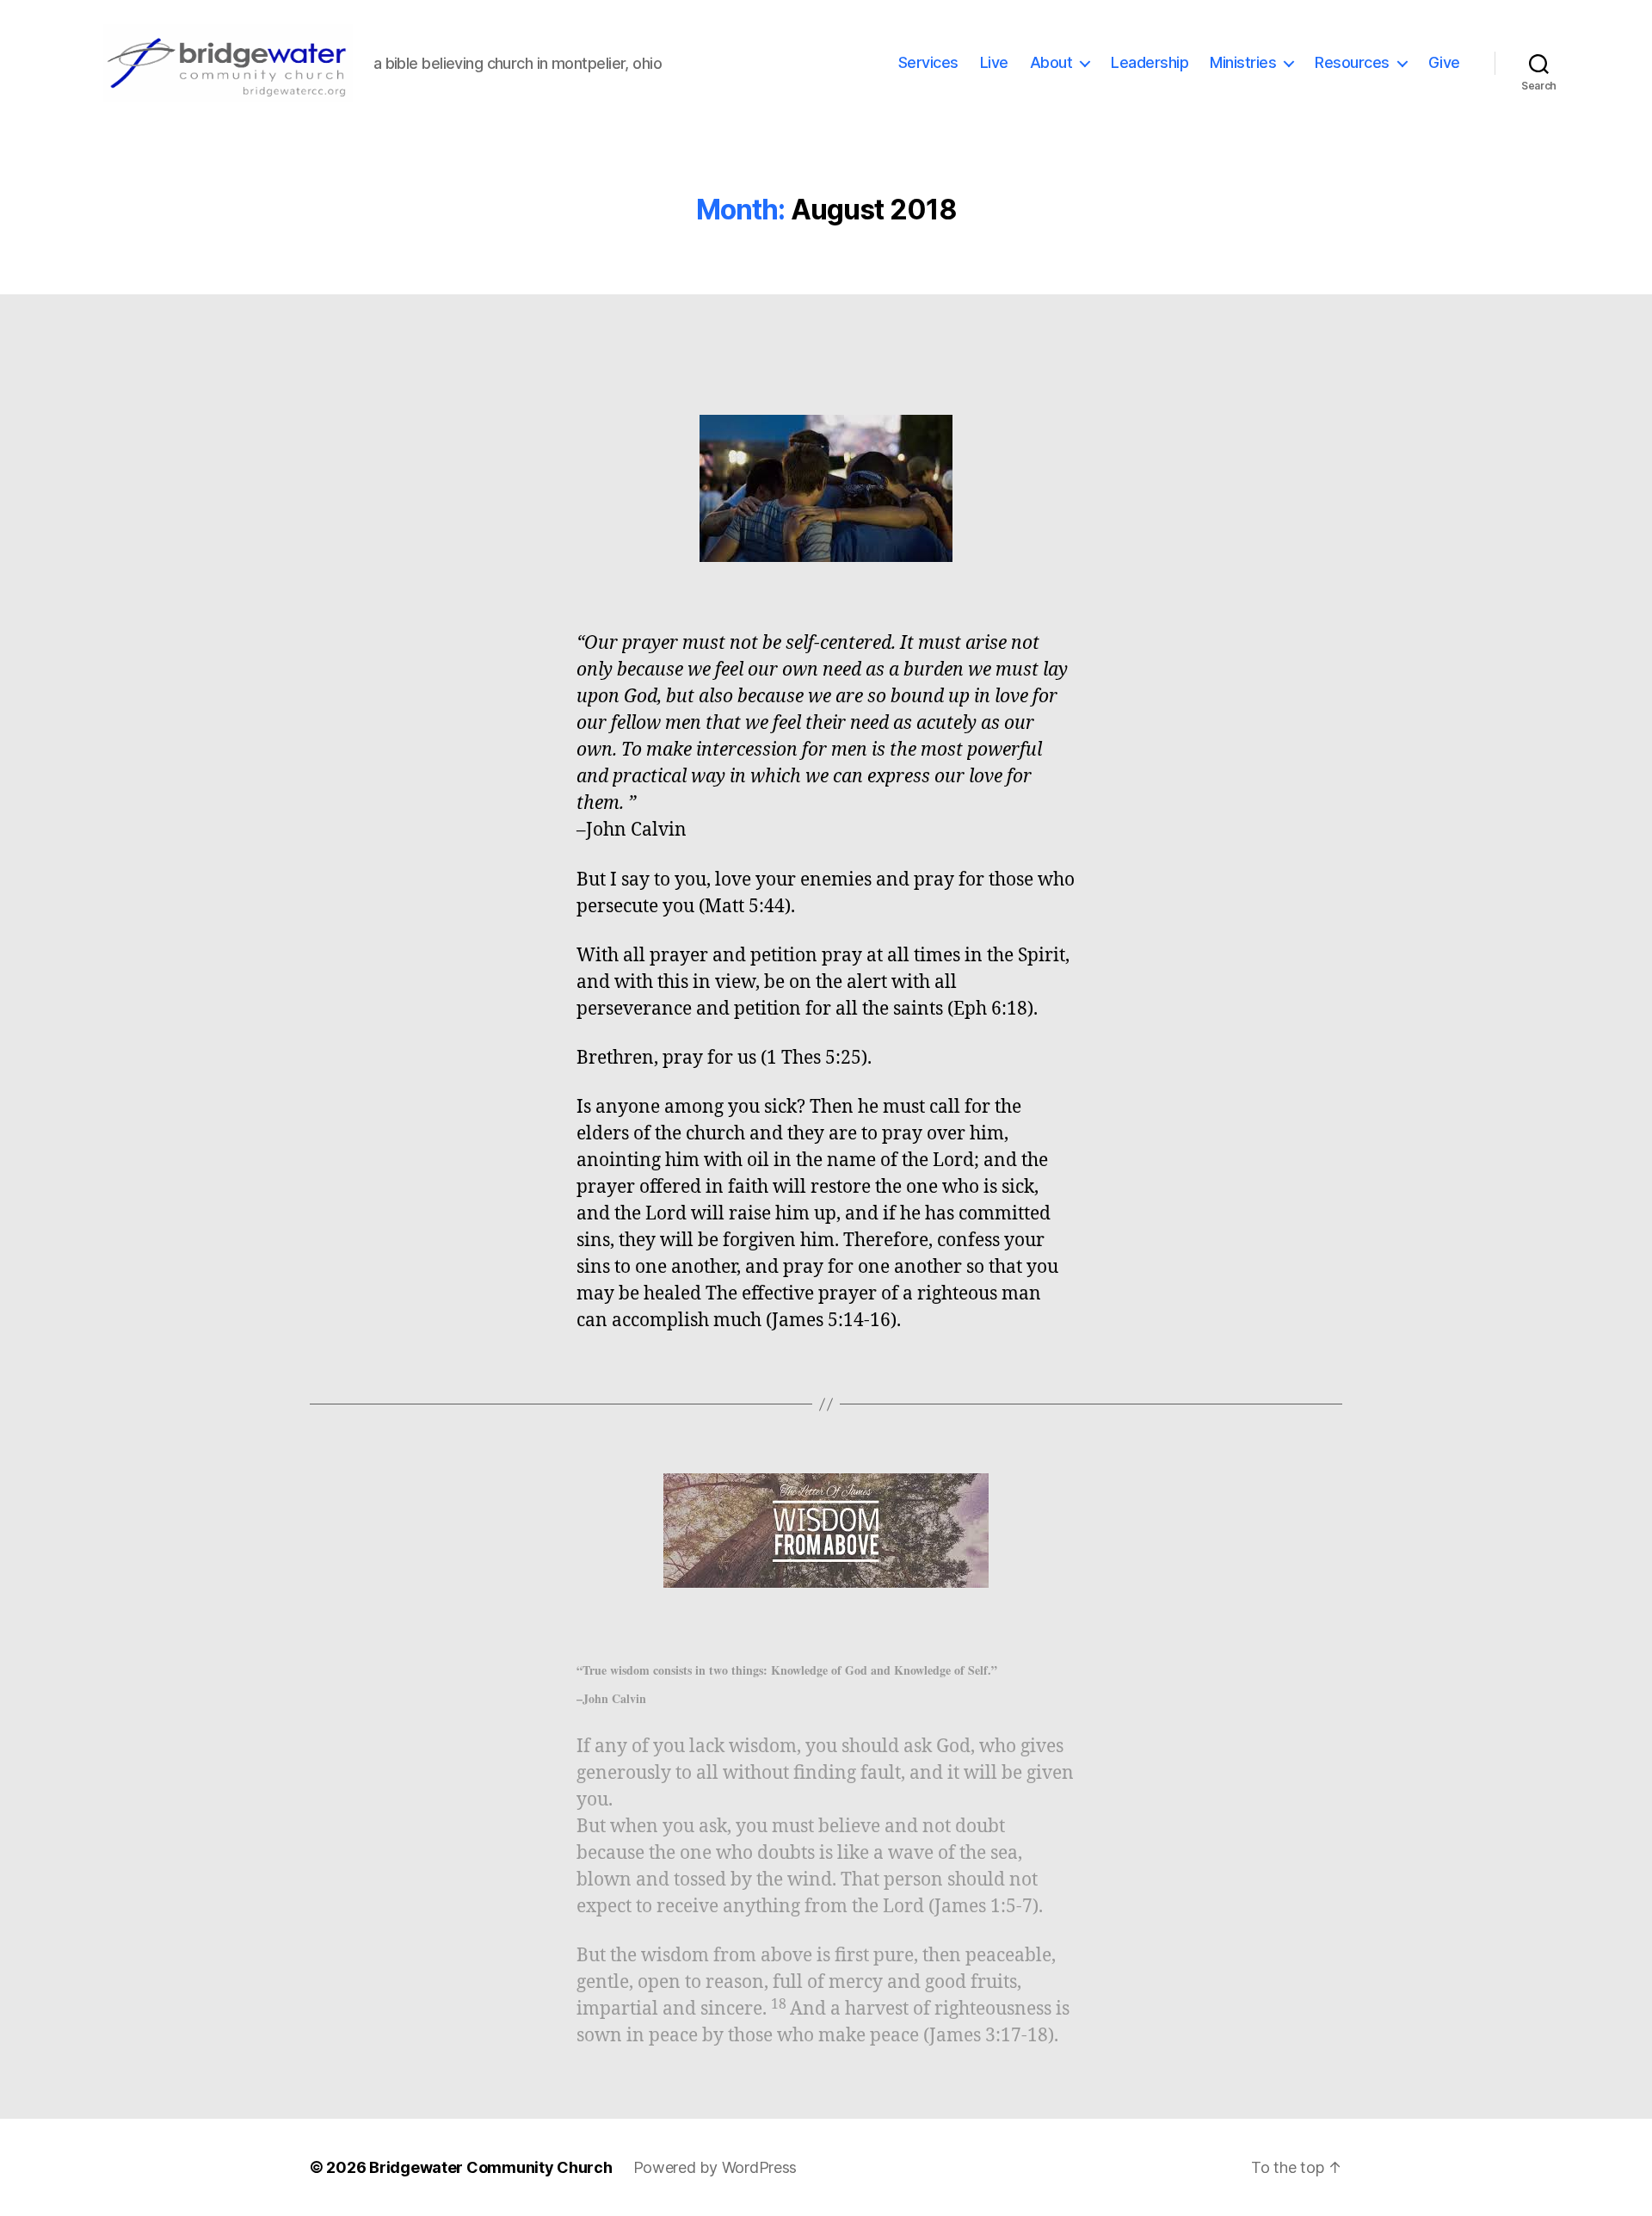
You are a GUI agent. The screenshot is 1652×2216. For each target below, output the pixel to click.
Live (994, 62)
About (1051, 62)
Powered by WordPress (715, 2167)
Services (928, 62)
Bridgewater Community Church (490, 2167)
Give (1444, 62)
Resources (1352, 62)
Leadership (1150, 62)
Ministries (1243, 62)
